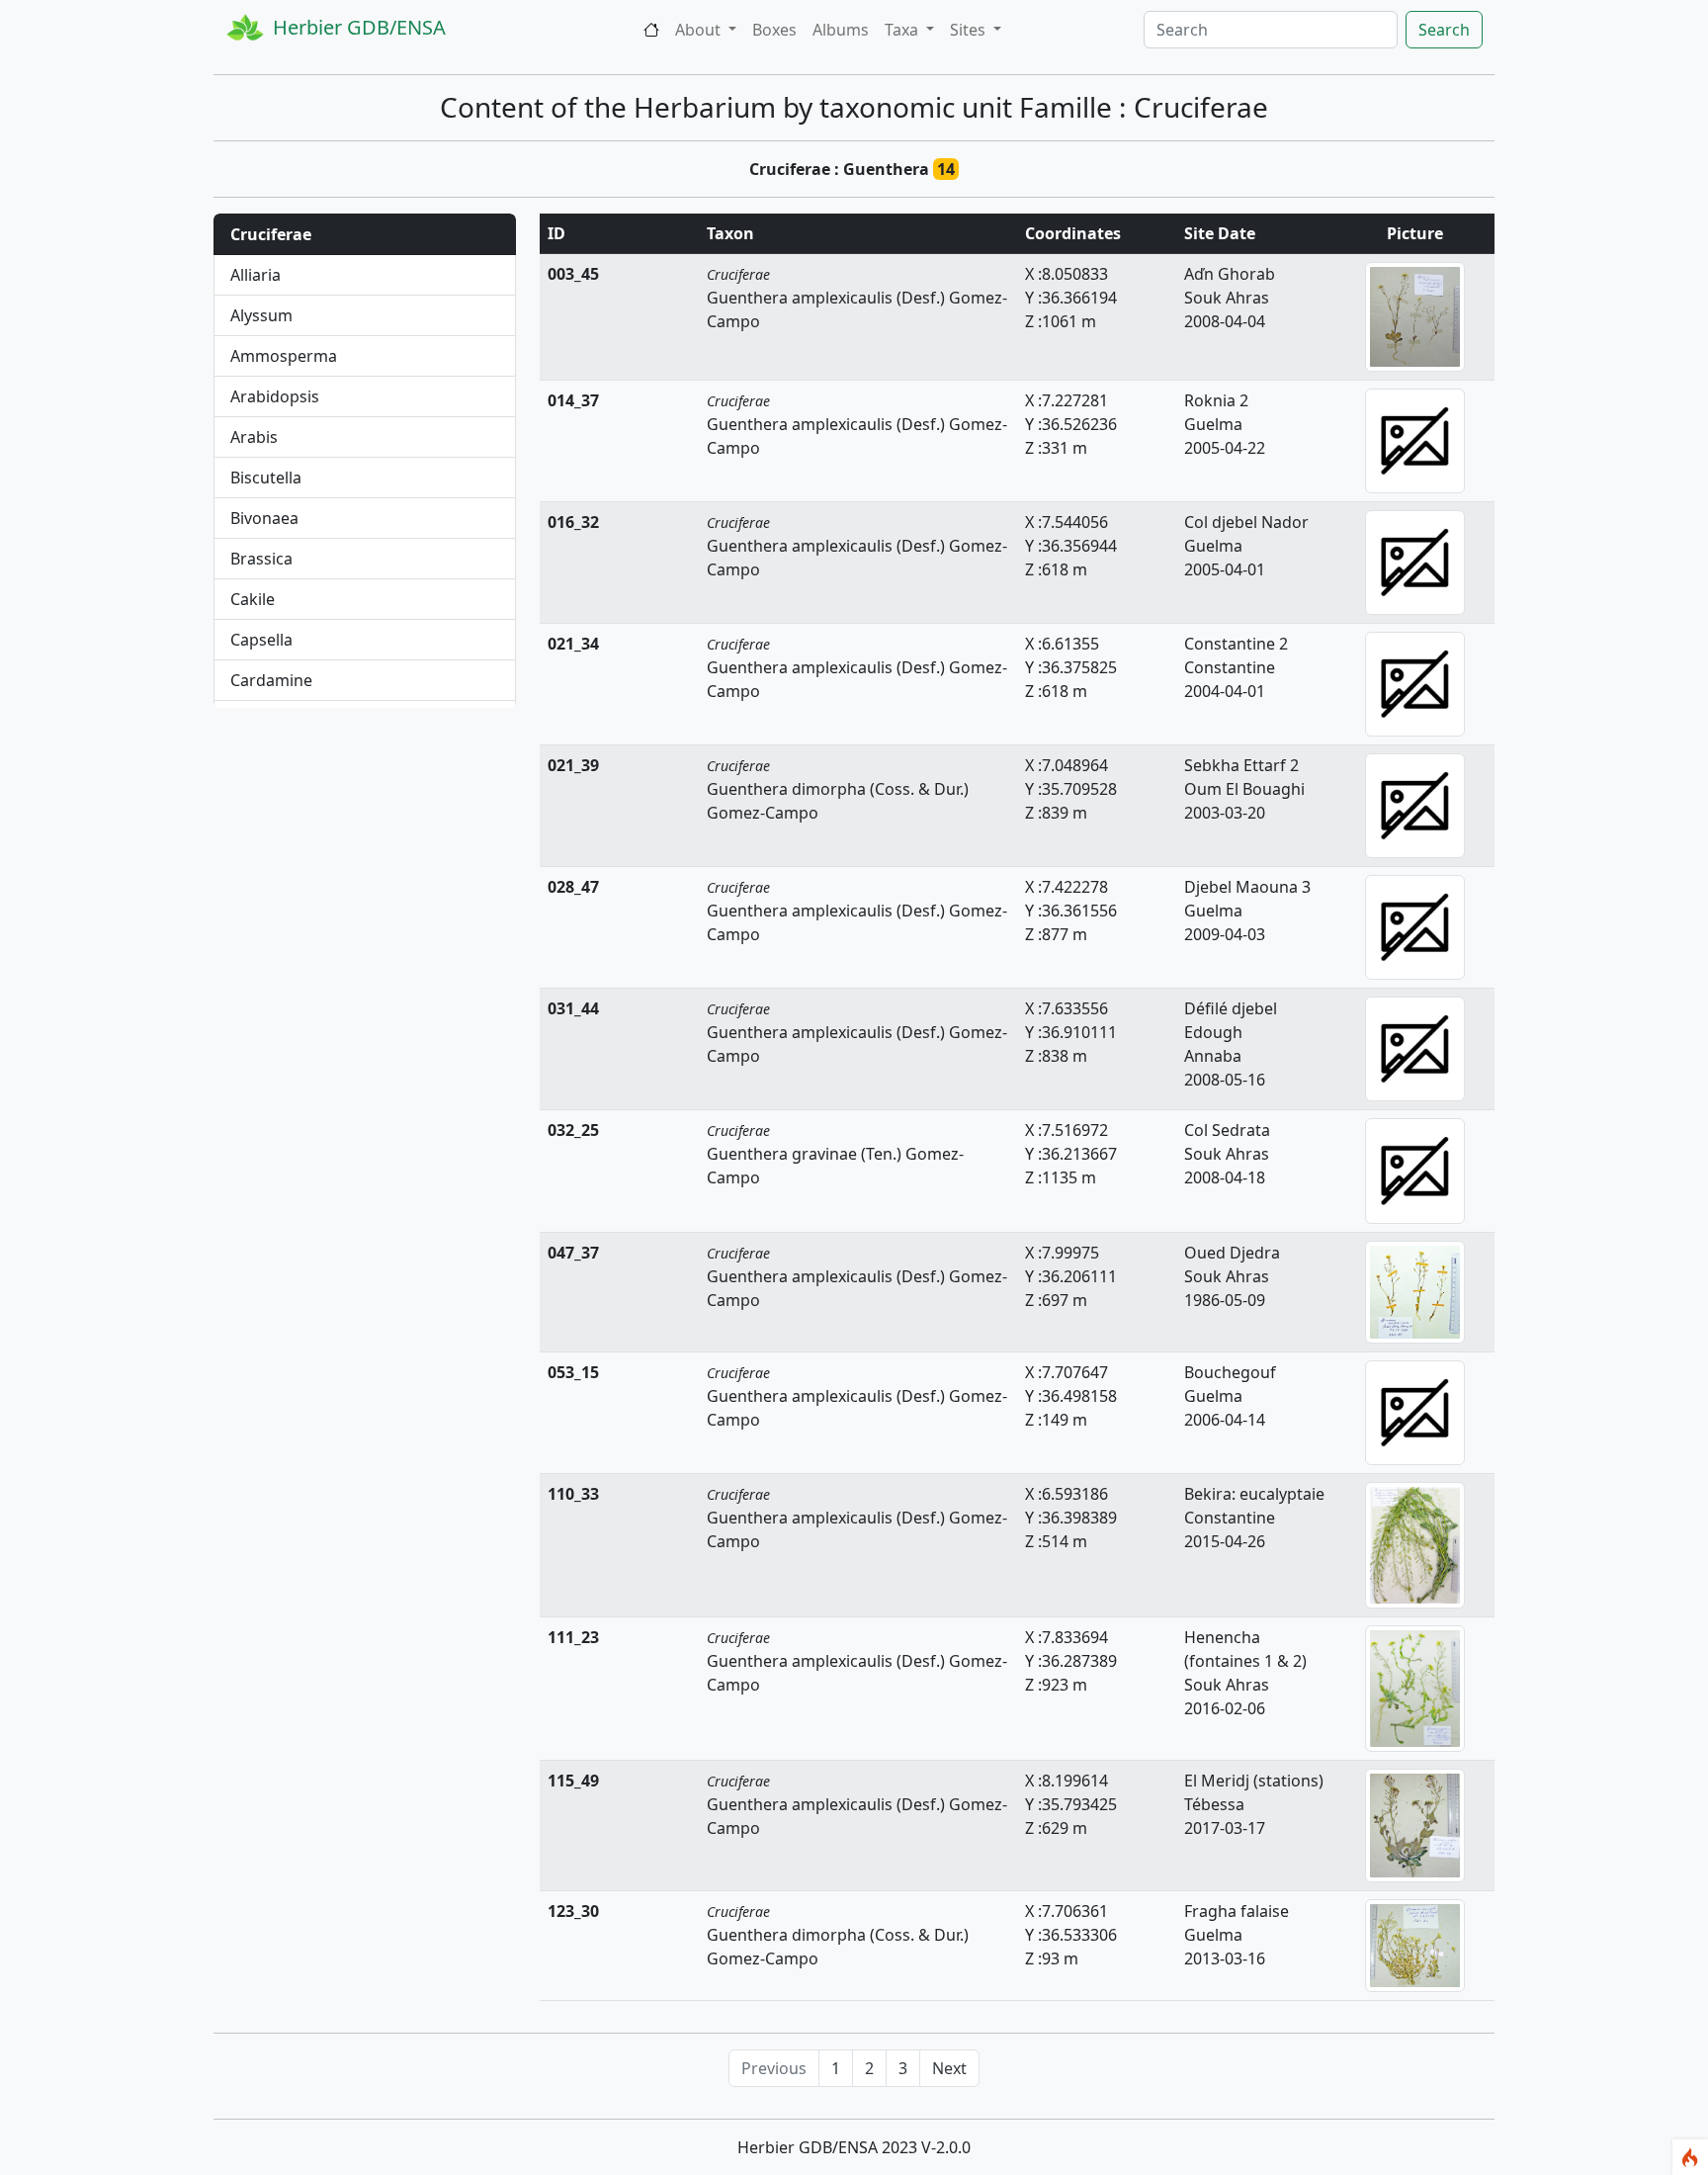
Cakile (253, 599)
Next (949, 2068)
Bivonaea (264, 518)
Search (1444, 30)
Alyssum (261, 315)
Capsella (261, 640)
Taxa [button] (903, 30)
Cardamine (271, 680)
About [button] (700, 30)
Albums (841, 30)
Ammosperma (284, 356)
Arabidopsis (275, 396)
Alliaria (256, 275)
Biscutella (266, 478)
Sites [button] (970, 30)
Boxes (774, 30)
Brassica (261, 559)
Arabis (254, 437)
